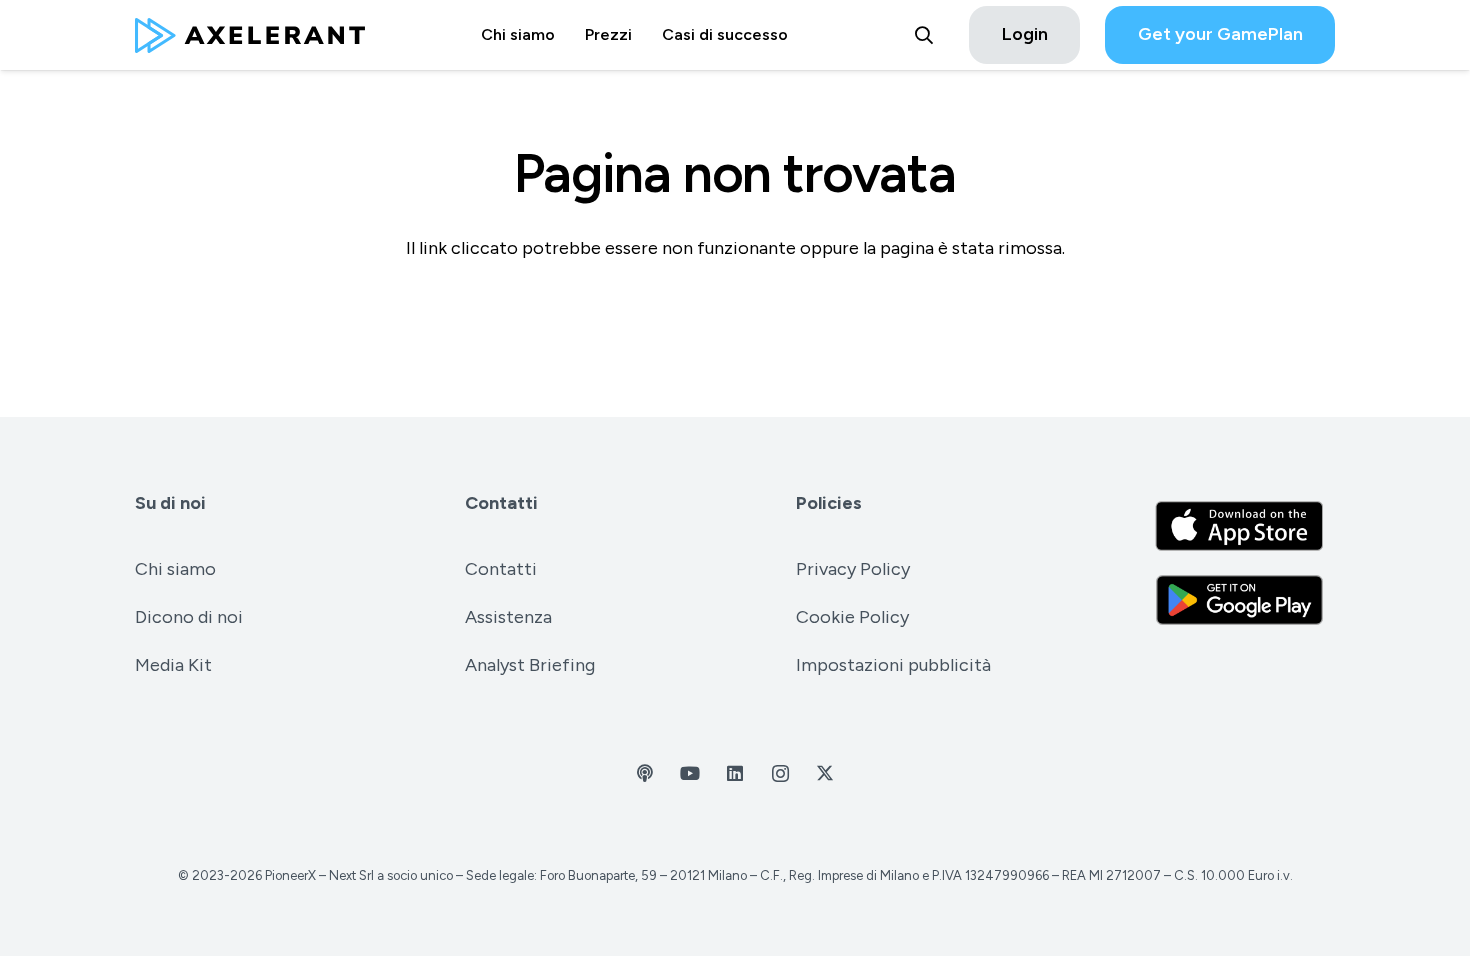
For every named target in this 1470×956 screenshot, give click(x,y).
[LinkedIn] (735, 773)
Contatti (501, 503)
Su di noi (170, 503)
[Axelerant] (250, 35)
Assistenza (508, 617)
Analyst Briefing (530, 665)
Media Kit (173, 665)
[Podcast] (645, 773)
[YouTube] (690, 773)
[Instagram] (780, 773)
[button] (924, 35)
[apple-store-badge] (1239, 526)
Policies (829, 503)
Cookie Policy (852, 617)
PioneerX (290, 875)
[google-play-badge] (1239, 600)
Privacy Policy (853, 569)
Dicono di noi (189, 617)
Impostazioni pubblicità (893, 665)
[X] (825, 773)
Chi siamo (175, 569)
